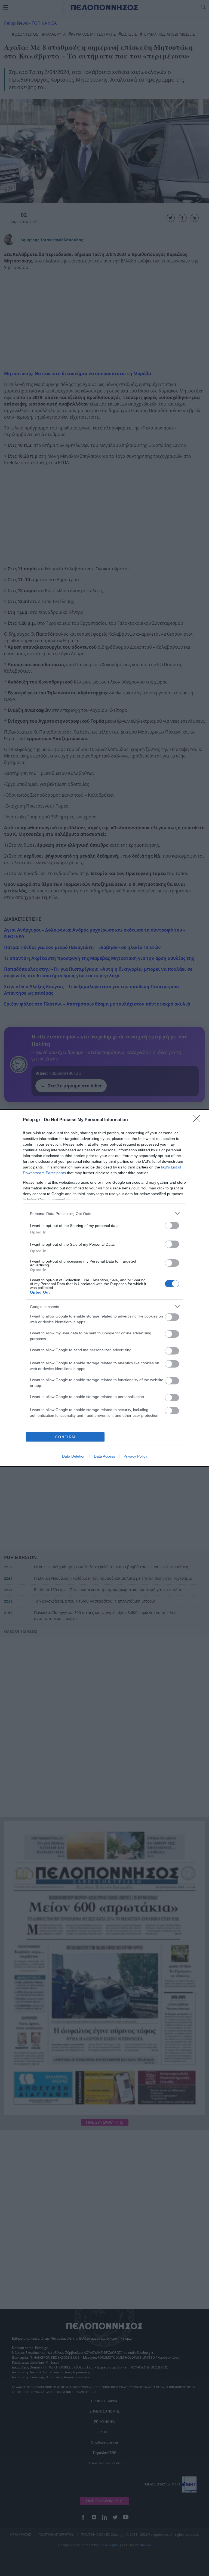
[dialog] (104, 1288)
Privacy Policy (135, 1456)
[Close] (198, 1120)
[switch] (172, 1225)
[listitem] (104, 1213)
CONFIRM (65, 1437)
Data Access (104, 1456)
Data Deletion (74, 1456)
